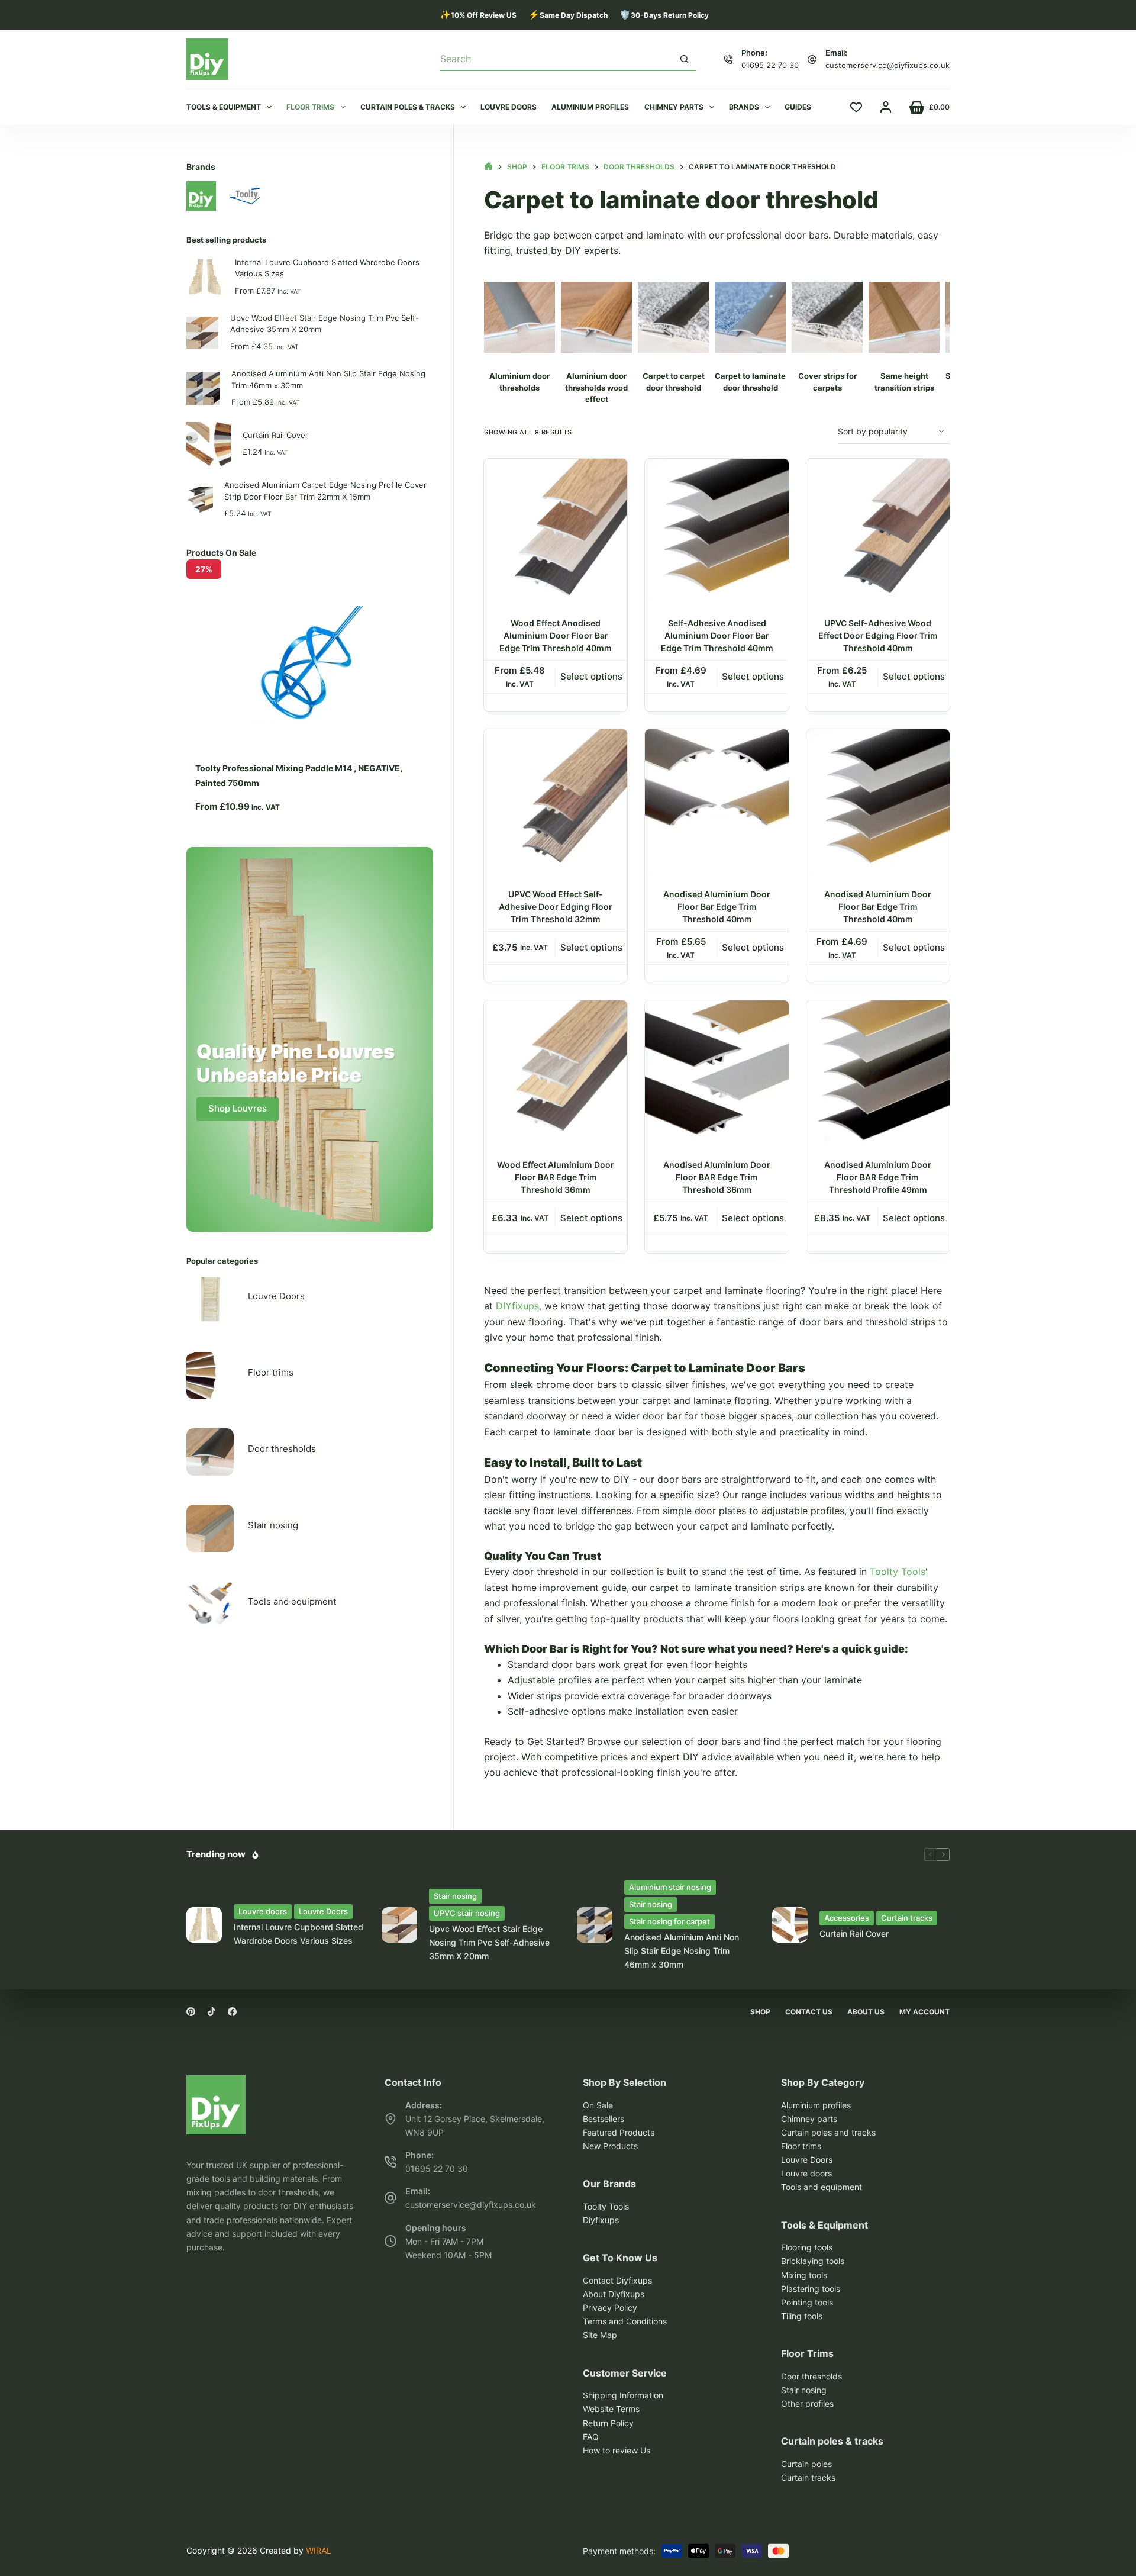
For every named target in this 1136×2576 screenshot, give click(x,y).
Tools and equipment (292, 1601)
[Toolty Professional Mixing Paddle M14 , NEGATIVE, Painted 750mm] (310, 614)
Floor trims (310, 107)
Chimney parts (674, 107)
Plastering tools (811, 2289)
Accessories (847, 1918)
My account (924, 2012)
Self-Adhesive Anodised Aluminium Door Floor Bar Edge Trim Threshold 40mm (717, 635)
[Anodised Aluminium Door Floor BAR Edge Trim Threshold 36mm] (717, 1072)
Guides (798, 107)
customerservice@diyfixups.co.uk (887, 65)
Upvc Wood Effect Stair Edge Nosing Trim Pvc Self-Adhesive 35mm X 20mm (325, 324)
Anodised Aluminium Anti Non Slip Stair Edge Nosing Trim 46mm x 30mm (328, 379)
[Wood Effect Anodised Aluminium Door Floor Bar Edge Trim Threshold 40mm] (556, 530)
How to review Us (617, 2450)
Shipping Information (623, 2395)
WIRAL (319, 2550)
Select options (591, 676)
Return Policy (608, 2423)
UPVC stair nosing (467, 1913)
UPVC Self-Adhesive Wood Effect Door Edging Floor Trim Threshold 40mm (878, 635)
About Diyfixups (614, 2294)
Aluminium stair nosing (670, 1887)
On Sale (598, 2105)
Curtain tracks (907, 1918)
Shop (760, 2012)
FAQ (591, 2437)
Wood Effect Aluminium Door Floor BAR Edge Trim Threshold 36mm (556, 1177)
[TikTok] (212, 2012)
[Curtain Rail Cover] (790, 1925)
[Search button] (685, 59)
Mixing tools (804, 2275)
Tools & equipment (224, 107)
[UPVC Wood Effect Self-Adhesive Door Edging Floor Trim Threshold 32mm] (556, 801)
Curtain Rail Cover (275, 435)
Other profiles (807, 2403)
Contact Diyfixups (617, 2280)
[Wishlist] (856, 107)
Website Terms (611, 2409)
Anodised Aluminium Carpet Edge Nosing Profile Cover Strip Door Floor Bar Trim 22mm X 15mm (325, 491)
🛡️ (664, 15)
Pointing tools (807, 2302)
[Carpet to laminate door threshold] (519, 317)
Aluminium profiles (590, 107)
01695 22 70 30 (770, 65)
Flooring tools (807, 2247)
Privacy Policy (610, 2308)
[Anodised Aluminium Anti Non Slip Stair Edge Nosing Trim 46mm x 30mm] (595, 1925)
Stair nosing (273, 1525)
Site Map (600, 2335)
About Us (866, 2012)
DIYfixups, (519, 1306)
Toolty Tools (898, 1572)
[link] (310, 691)
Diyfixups (601, 2220)
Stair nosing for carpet (669, 1921)
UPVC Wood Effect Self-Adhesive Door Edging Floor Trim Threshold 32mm (556, 907)
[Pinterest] (191, 2012)
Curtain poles (806, 2464)
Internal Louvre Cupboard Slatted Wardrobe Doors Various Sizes (327, 268)
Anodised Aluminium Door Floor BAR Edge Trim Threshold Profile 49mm (878, 1177)
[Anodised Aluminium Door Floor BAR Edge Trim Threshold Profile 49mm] (878, 1072)
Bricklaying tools (813, 2261)
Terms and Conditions (625, 2321)
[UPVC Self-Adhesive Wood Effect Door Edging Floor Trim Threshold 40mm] (878, 530)
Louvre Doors (276, 1296)
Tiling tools (802, 2316)
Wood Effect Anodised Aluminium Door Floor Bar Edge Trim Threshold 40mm (556, 635)
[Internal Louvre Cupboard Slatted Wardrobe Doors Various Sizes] (204, 1925)
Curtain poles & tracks (408, 107)
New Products (610, 2146)
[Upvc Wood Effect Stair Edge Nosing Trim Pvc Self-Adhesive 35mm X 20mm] (399, 1925)
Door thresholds (282, 1449)
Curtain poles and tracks (828, 2132)
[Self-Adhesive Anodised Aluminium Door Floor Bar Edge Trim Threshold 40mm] (717, 530)
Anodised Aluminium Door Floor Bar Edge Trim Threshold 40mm (717, 907)
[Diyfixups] (216, 2083)
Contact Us (809, 2012)
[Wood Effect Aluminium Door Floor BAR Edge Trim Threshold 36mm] (556, 1072)
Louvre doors (509, 107)
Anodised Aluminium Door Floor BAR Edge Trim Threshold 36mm (717, 1177)
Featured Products (619, 2132)
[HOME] (488, 167)
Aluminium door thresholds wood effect (596, 387)
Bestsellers (603, 2119)
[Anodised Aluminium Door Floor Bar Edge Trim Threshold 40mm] (717, 801)
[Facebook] (232, 2012)
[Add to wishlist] (618, 477)
